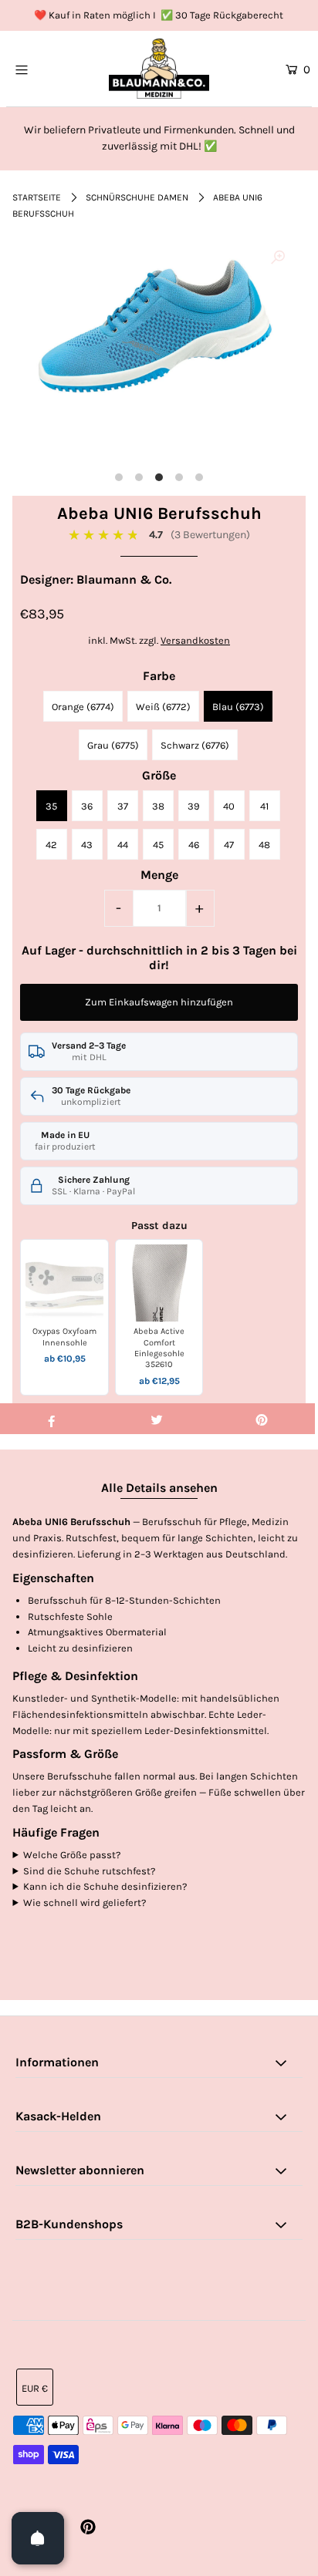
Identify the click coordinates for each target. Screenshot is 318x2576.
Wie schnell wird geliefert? (85, 1903)
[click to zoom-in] (278, 258)
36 (87, 806)
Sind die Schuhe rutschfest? (89, 1871)
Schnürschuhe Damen (137, 197)
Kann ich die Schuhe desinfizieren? (105, 1886)
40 (229, 806)
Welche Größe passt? (72, 1855)
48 (264, 845)
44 (123, 845)
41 (264, 806)
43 (87, 845)
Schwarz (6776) (195, 745)
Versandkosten (195, 640)
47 (229, 845)
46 (194, 845)
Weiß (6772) (163, 707)
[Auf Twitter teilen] (156, 1419)
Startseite (37, 197)
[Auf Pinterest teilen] (262, 1419)
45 (158, 845)
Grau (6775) (113, 745)
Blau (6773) (238, 707)
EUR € (35, 2388)
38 (158, 806)
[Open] (38, 2538)
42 (51, 845)
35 (51, 806)
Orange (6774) (83, 707)
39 (194, 806)
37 (123, 806)
